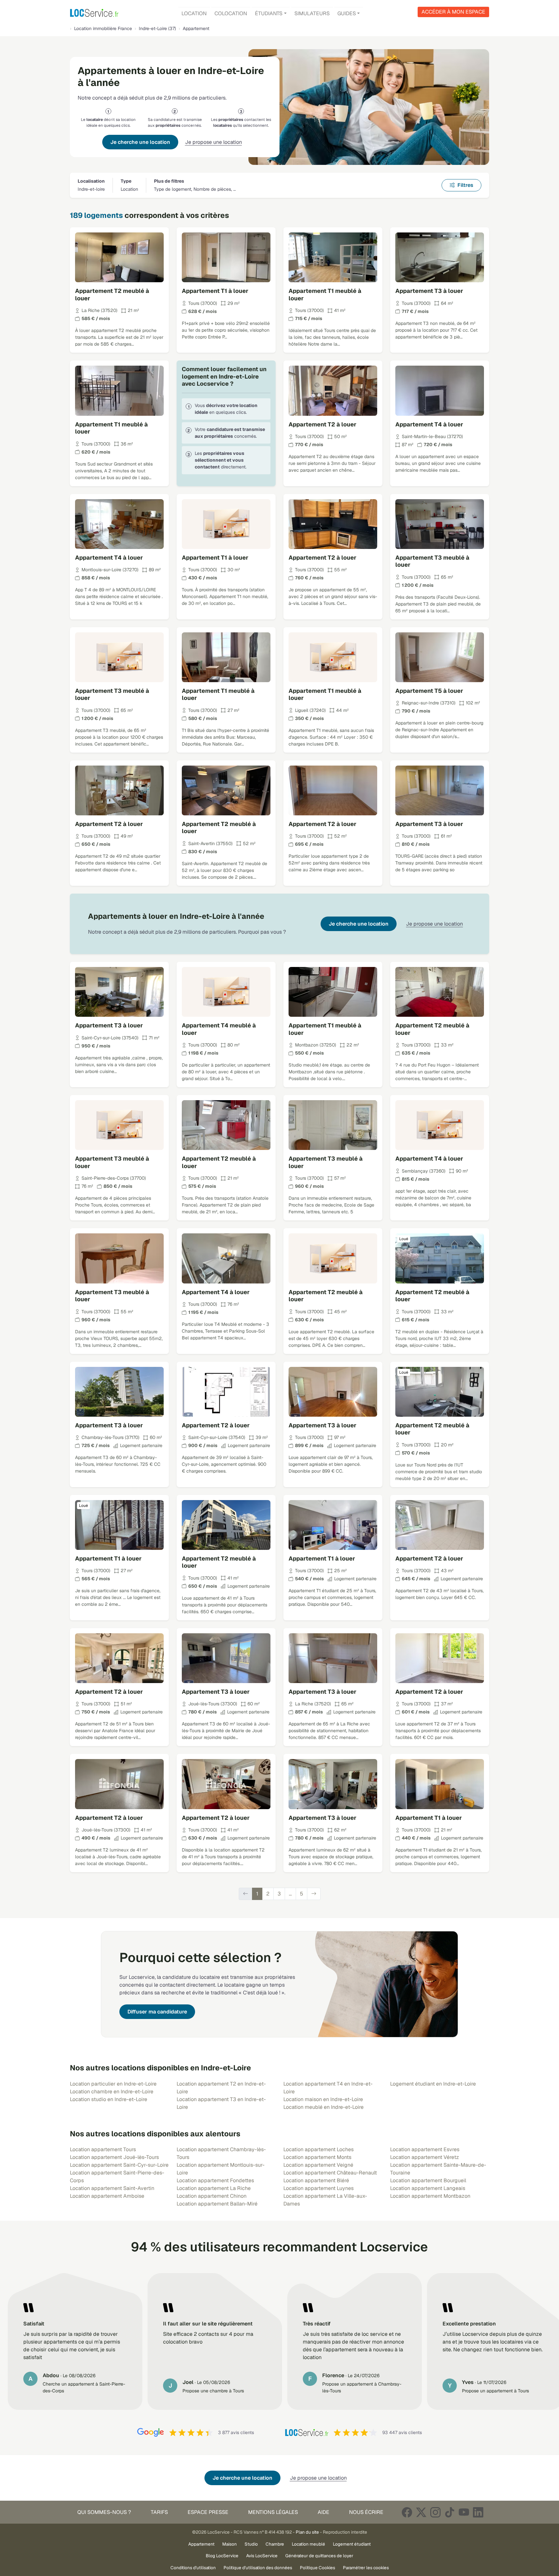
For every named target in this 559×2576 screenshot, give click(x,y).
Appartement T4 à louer (429, 424)
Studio (251, 2544)
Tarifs (159, 2512)
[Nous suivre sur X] (421, 2512)
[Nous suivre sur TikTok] (450, 2512)
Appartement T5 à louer (429, 691)
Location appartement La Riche (214, 2188)
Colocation (231, 13)
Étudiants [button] (269, 13)
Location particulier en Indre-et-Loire (113, 2084)
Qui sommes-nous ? (104, 2512)
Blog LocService (222, 2556)
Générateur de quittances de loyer (319, 2556)
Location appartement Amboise (107, 2196)
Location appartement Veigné (318, 2165)
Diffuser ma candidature (157, 2012)
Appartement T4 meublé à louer (219, 1029)
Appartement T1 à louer (215, 291)
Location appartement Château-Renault (330, 2173)
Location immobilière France (103, 28)
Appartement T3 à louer (429, 291)
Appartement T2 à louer (323, 424)
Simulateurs (312, 13)
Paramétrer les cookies (366, 2568)
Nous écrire (366, 2512)
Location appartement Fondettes (215, 2180)
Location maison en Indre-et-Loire (323, 2099)
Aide (323, 2512)
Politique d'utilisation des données (258, 2568)
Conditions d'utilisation (193, 2568)
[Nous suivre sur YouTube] (464, 2512)
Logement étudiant (352, 2544)
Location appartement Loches (318, 2149)
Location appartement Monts (317, 2157)
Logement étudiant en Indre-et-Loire (433, 2084)
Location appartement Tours (103, 2149)
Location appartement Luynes (318, 2188)
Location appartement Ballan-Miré (217, 2204)
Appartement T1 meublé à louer (325, 295)
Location (194, 13)
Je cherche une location (140, 142)
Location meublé (308, 2544)
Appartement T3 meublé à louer (432, 561)
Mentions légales (273, 2512)
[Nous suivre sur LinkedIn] (478, 2512)
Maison (230, 2544)
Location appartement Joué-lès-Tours (114, 2157)
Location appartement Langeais (428, 2188)
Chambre (275, 2544)
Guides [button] (347, 13)
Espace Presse (208, 2512)
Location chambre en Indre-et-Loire (112, 2092)
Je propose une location (214, 142)
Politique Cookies (318, 2568)
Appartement (201, 2544)
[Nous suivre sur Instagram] (435, 2512)
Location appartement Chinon (212, 2196)
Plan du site (307, 2532)
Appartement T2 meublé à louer (112, 295)
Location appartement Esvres (425, 2149)
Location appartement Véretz (425, 2157)
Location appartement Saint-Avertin (112, 2188)
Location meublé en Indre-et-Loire (323, 2107)
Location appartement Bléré (316, 2180)
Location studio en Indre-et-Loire (109, 2099)
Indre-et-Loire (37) (157, 28)
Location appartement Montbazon (430, 2196)
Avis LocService (262, 2556)
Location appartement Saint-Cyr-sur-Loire (119, 2165)
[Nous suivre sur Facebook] (407, 2512)
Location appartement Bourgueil (428, 2180)
